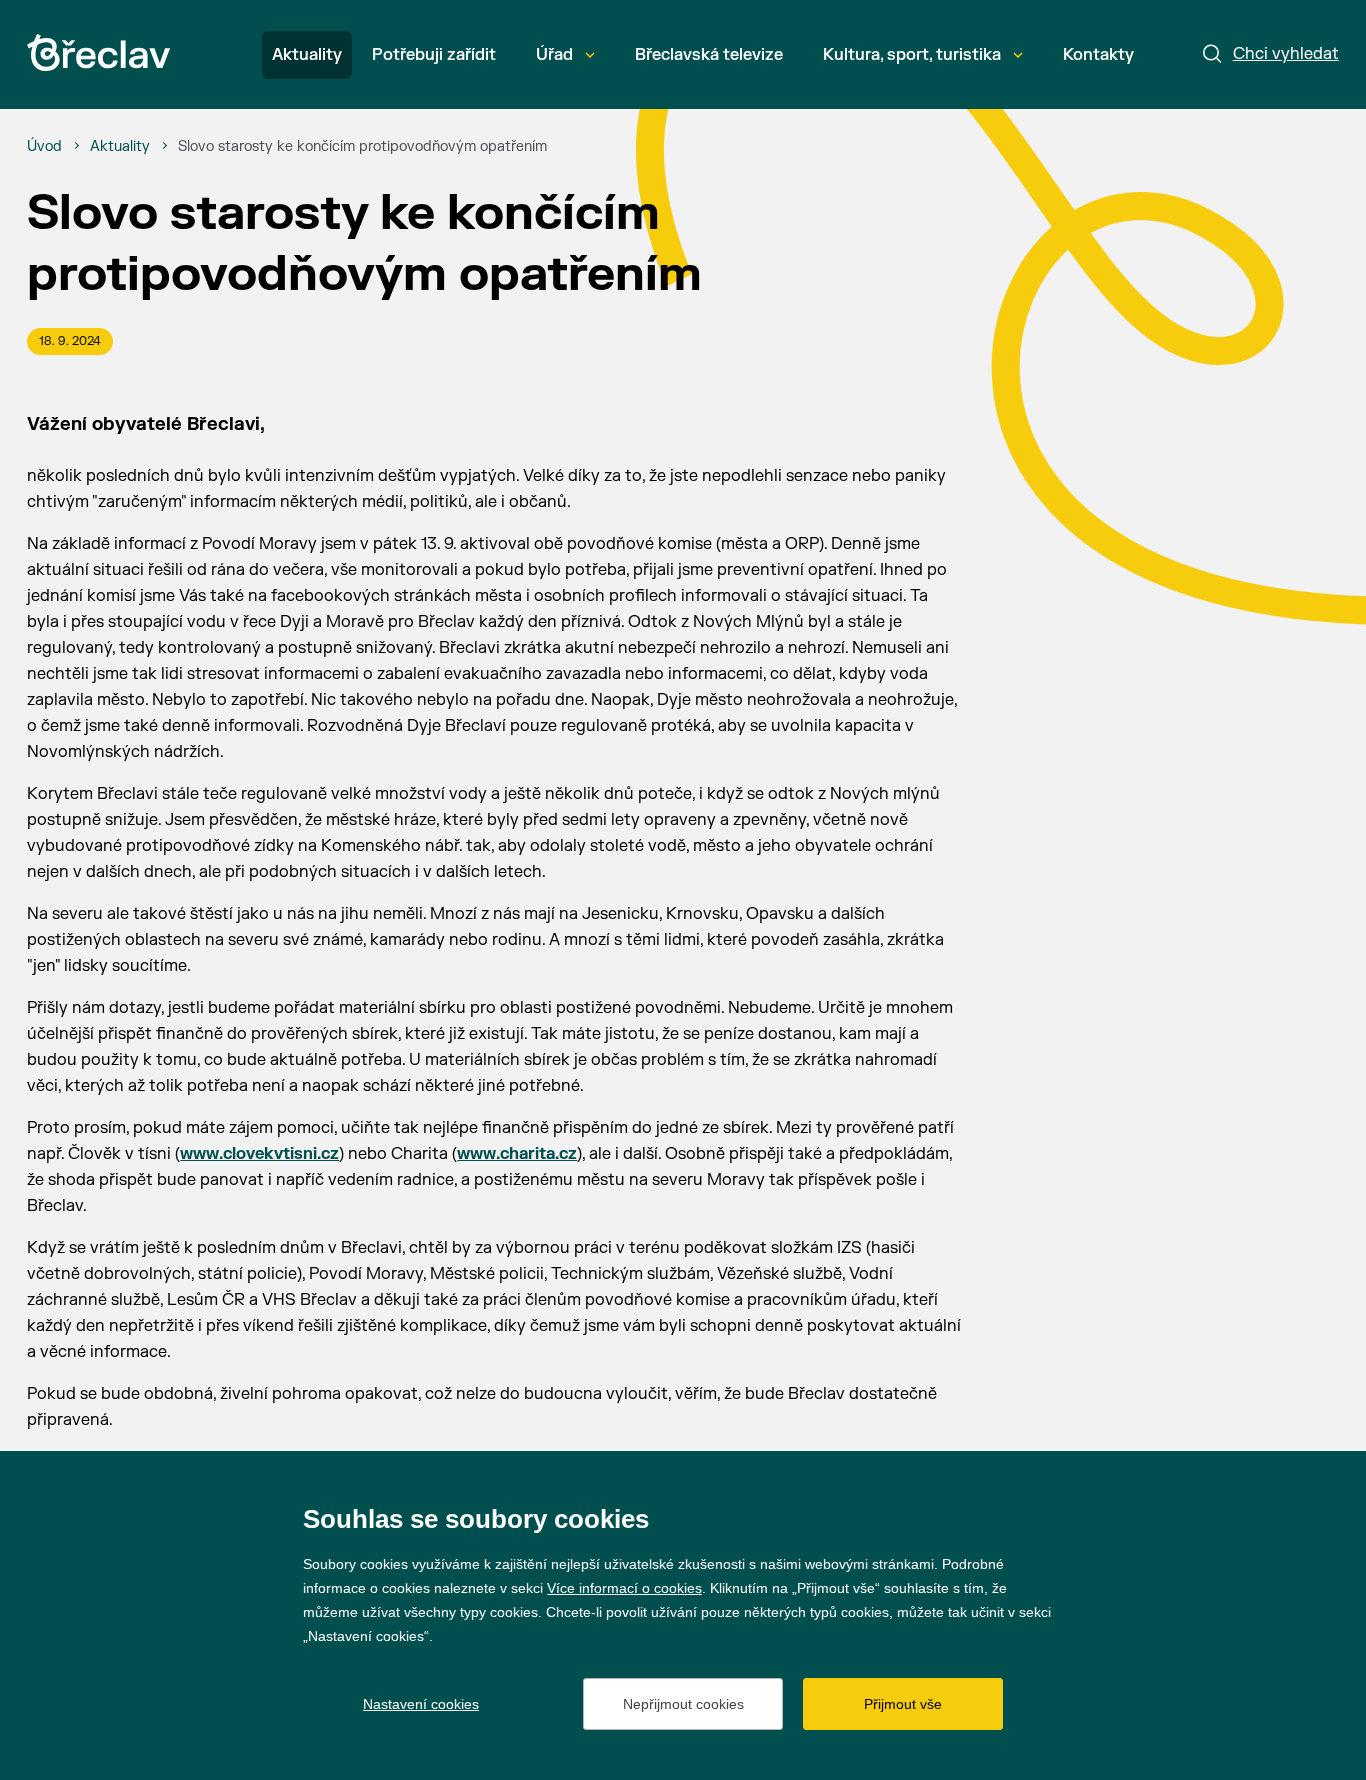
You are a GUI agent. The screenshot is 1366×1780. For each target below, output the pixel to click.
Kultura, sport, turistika (912, 55)
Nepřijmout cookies (683, 1704)
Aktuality (307, 55)
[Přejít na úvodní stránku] (98, 52)
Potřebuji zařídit (434, 55)
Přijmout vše (903, 1704)
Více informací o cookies (624, 1588)
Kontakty (1098, 55)
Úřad (554, 55)
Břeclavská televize (709, 55)
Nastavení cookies (421, 1704)
